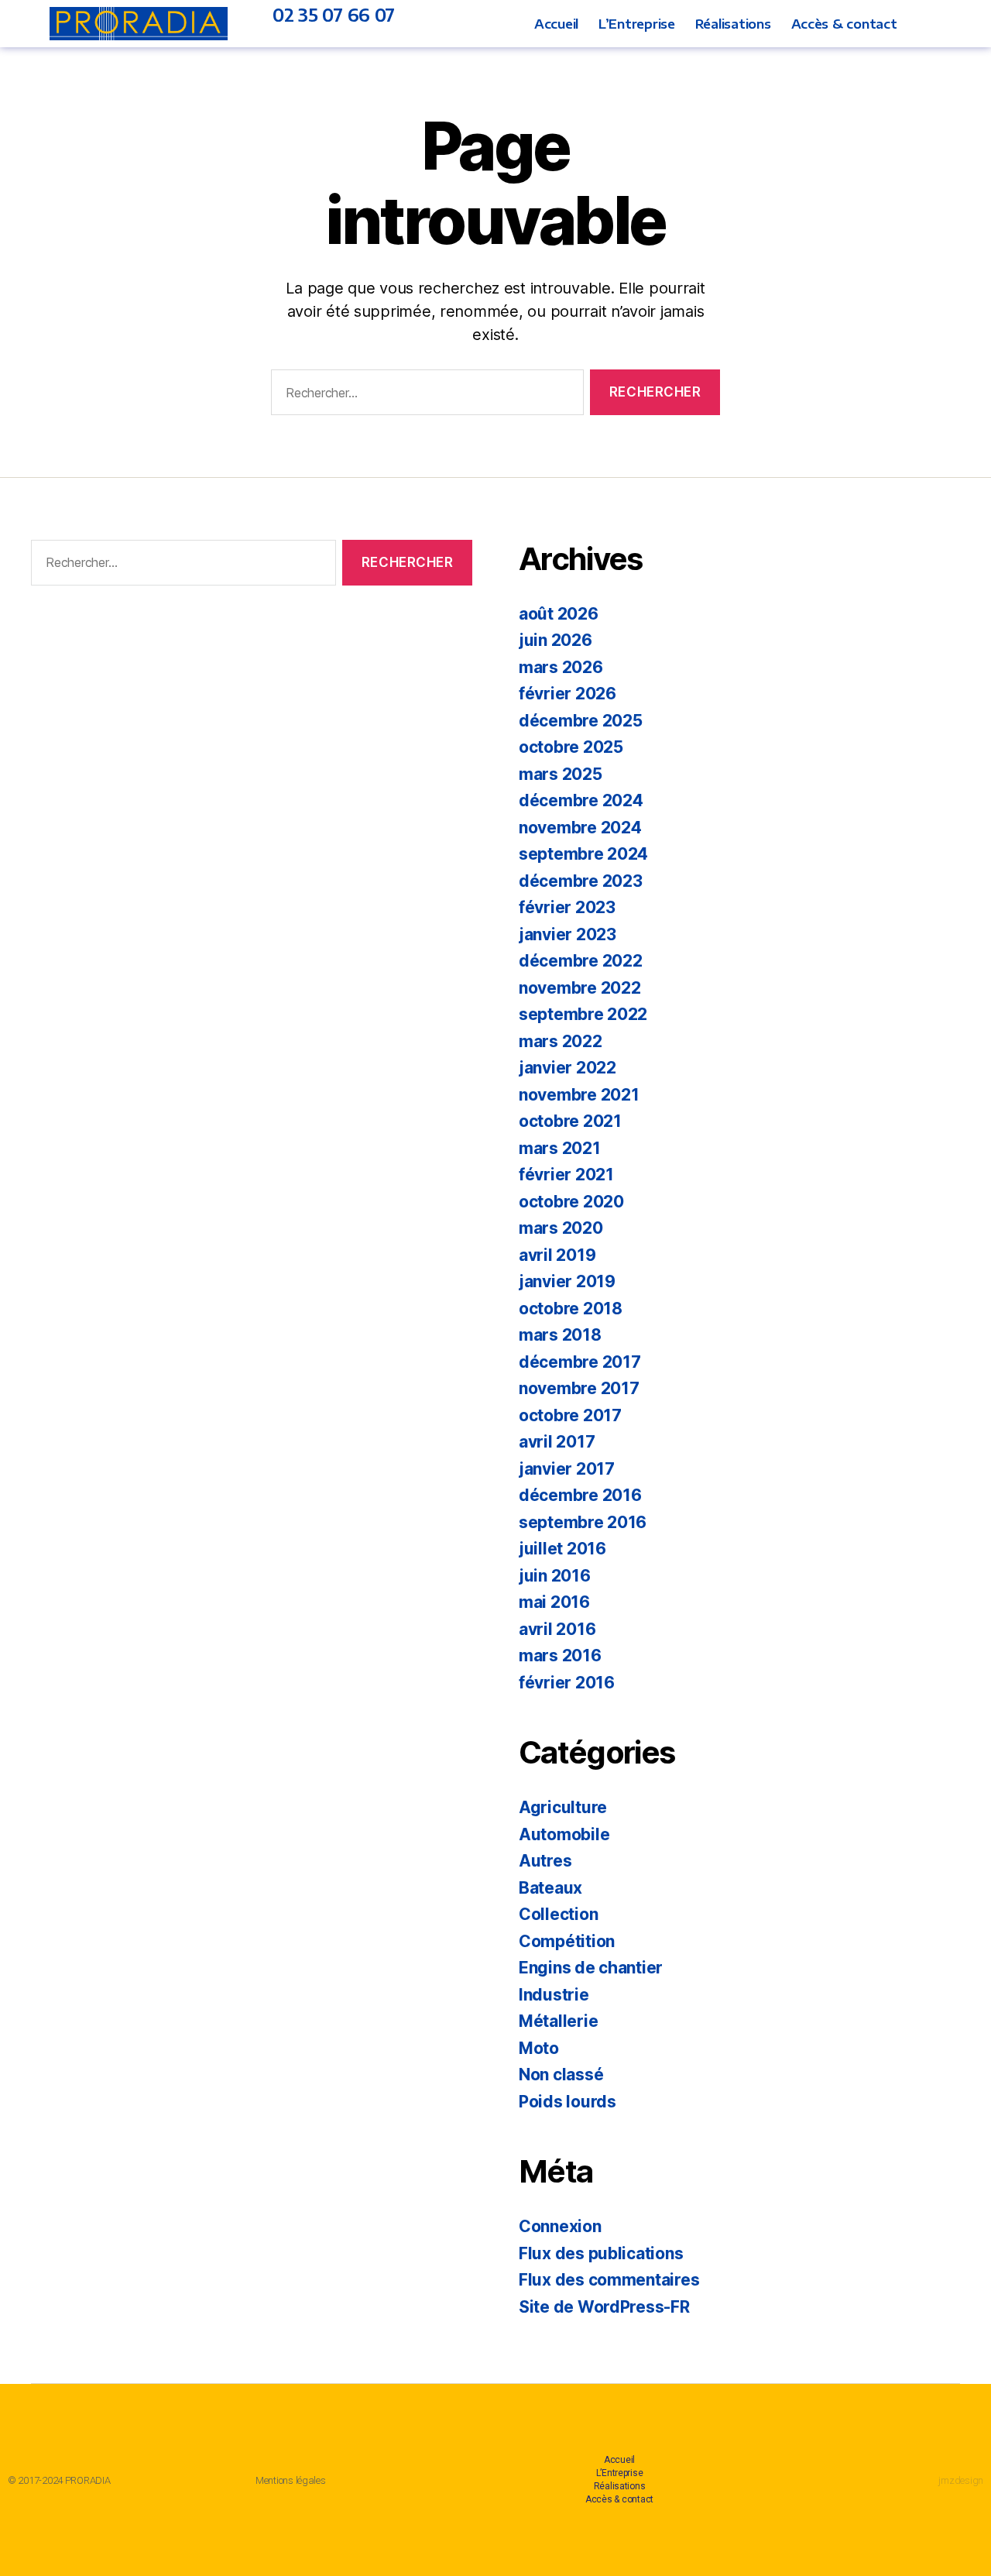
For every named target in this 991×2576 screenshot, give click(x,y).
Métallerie (558, 2021)
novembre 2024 (580, 828)
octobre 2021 (570, 1121)
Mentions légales (291, 2480)
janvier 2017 (567, 1469)
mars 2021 (560, 1148)
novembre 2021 (579, 1095)
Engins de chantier (591, 1968)
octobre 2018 (571, 1309)
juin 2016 (555, 1576)
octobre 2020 (571, 1202)
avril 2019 (557, 1255)
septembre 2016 (583, 1522)
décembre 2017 (580, 1362)
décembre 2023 (581, 881)
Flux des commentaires (609, 2280)
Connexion (560, 2226)
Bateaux (550, 1888)
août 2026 (559, 614)
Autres (545, 1861)
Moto (539, 2048)
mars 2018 (560, 1335)
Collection (558, 1914)
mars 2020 (561, 1228)
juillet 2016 (562, 1549)
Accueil (556, 24)
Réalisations (733, 24)
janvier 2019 (567, 1281)
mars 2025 (561, 774)
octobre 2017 (570, 1415)
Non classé (561, 2075)
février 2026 (568, 694)
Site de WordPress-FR (604, 2307)
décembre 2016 (580, 1495)
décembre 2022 (581, 961)
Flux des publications (601, 2253)
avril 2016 (557, 1629)
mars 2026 (561, 667)
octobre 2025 (571, 747)
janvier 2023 (568, 934)
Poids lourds (568, 2102)
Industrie (554, 1995)
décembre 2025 (581, 721)
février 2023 (567, 907)
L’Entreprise (637, 24)
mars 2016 (560, 1656)
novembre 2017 (579, 1388)
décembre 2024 (581, 800)
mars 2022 (561, 1041)
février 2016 (567, 1683)
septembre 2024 (583, 854)
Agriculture (563, 1807)
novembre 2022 (580, 988)
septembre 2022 (583, 1014)
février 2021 (566, 1175)
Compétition (567, 1941)
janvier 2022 (568, 1068)
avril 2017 (557, 1442)
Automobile (564, 1834)
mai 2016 (554, 1602)
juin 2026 (556, 640)
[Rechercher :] (424, 395)
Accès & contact (844, 24)
